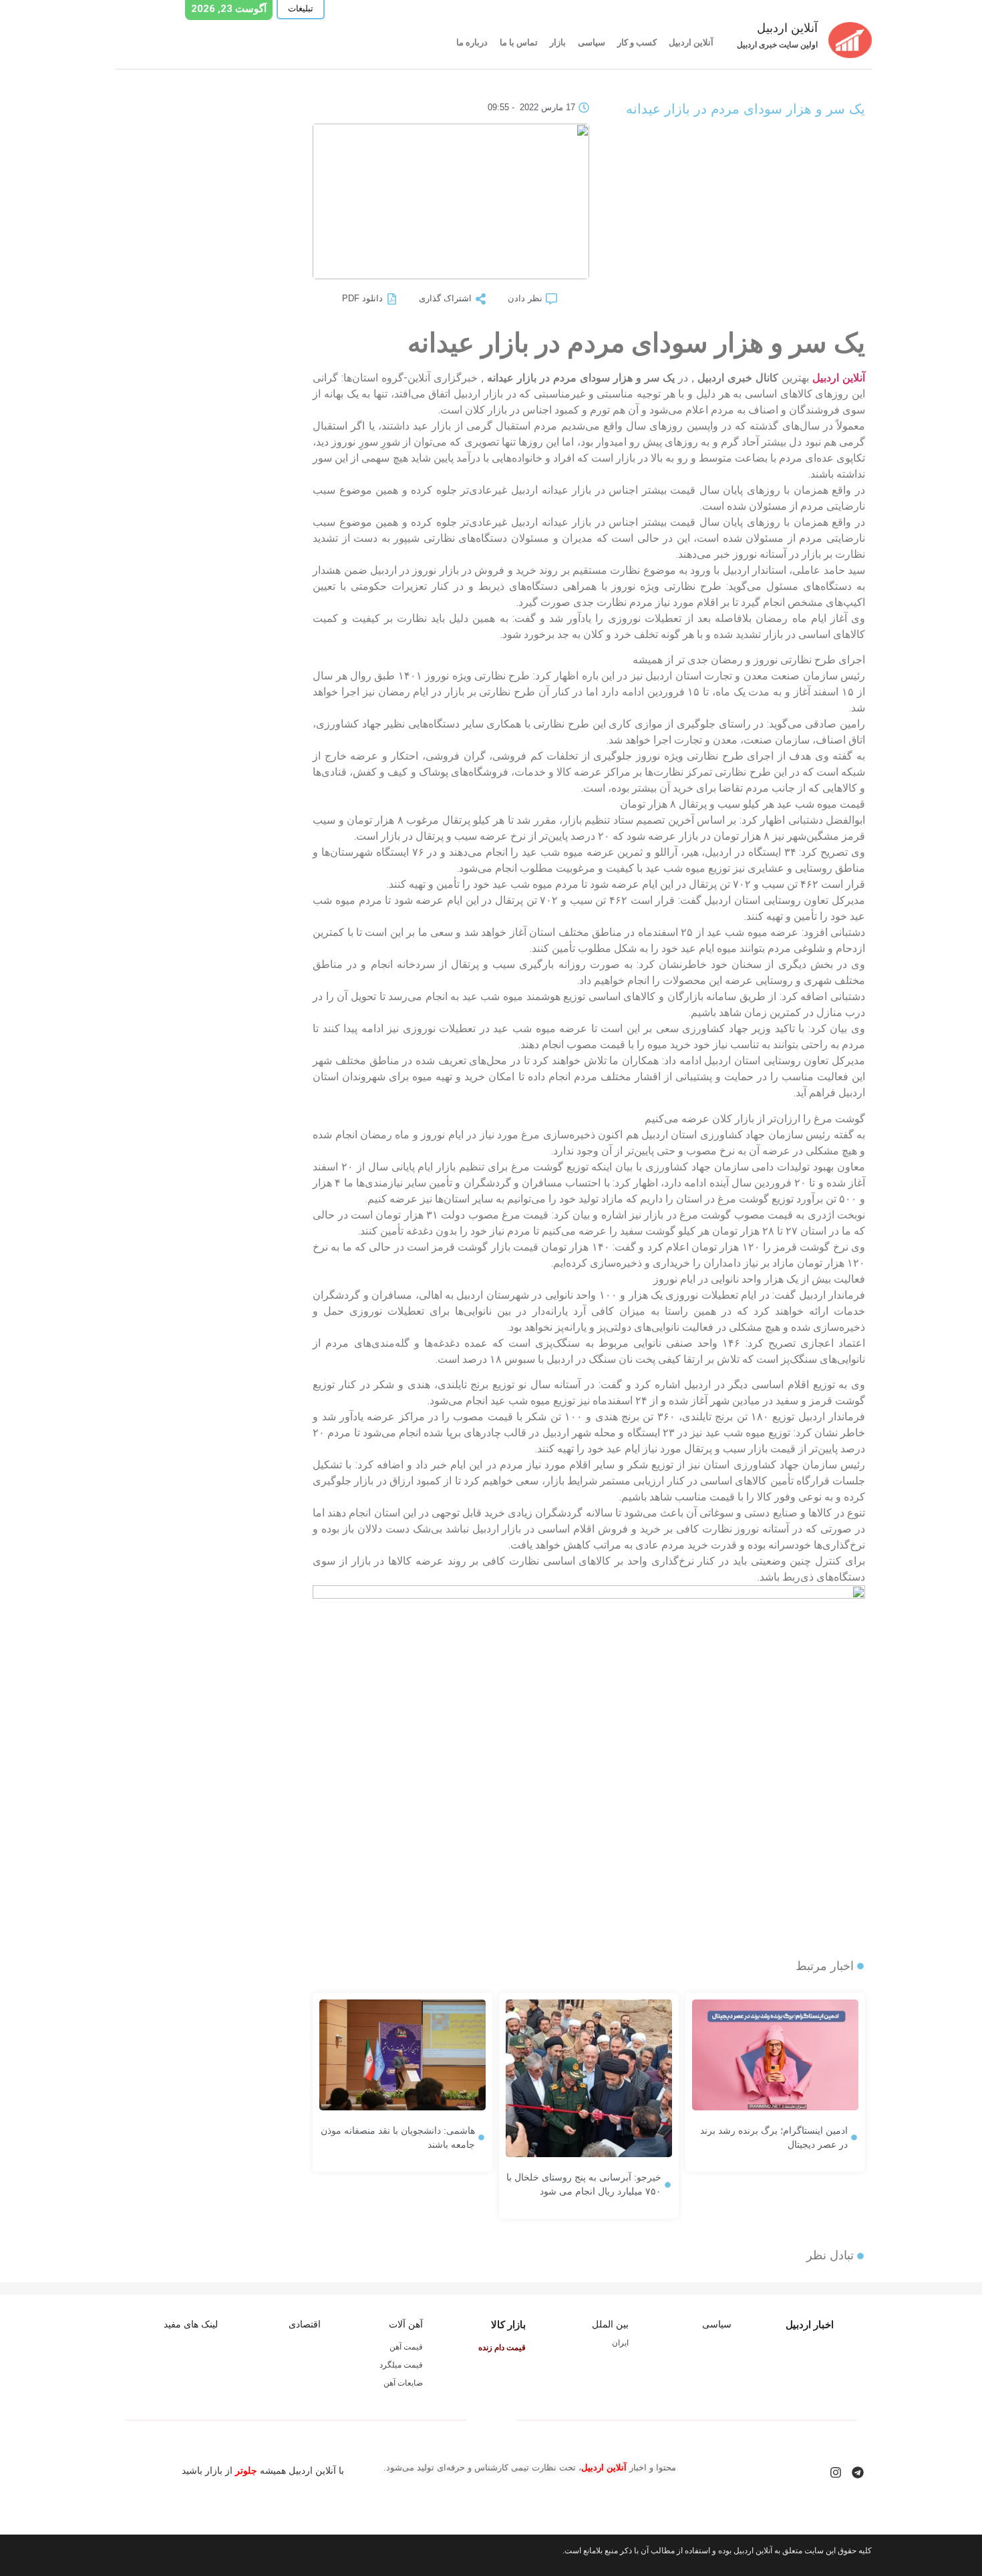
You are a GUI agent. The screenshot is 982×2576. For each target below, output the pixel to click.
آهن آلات (406, 2324)
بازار (558, 42)
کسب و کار (637, 42)
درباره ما (472, 42)
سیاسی (592, 42)
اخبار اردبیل (810, 2324)
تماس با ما (519, 42)
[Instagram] (836, 2472)
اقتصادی (305, 2324)
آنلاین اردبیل (691, 42)
